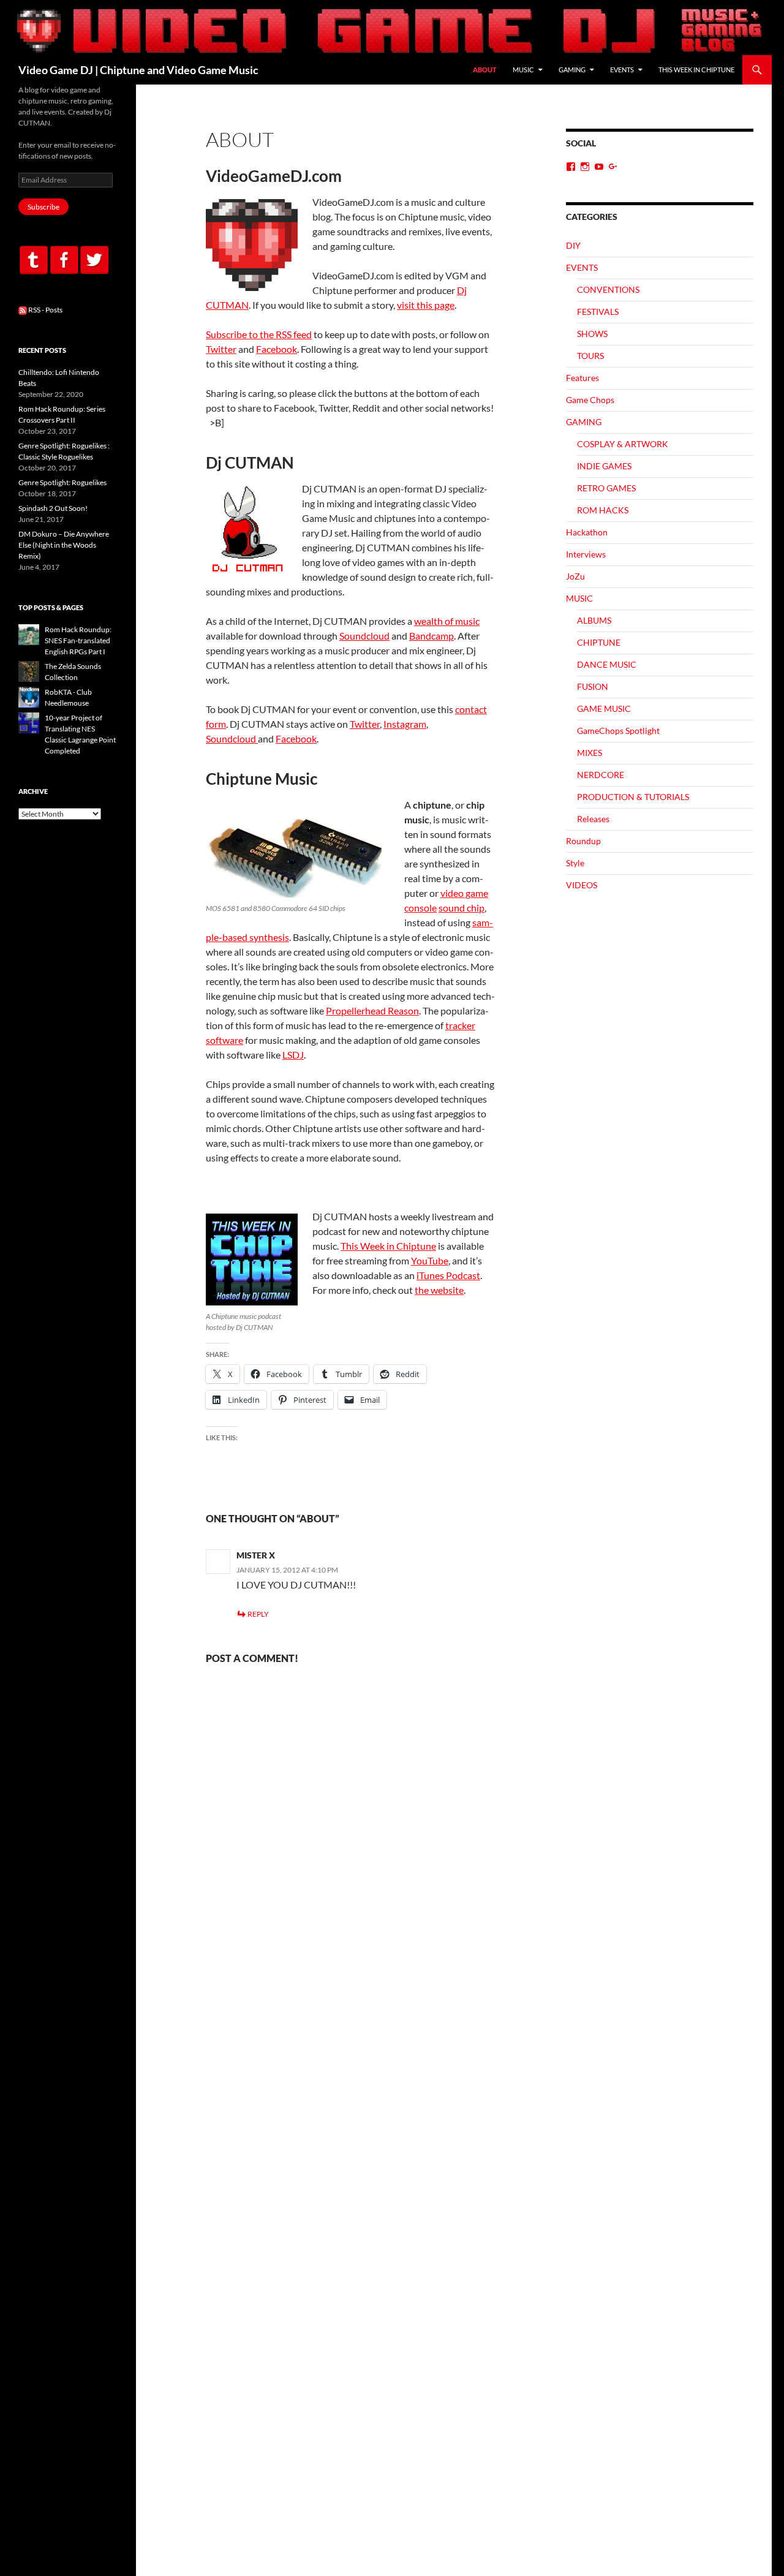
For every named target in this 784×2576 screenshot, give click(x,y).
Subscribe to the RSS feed (259, 334)
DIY (573, 245)
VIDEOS (582, 885)
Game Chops (590, 400)
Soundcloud (364, 636)
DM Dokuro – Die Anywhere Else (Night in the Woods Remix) (64, 545)
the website (439, 1290)
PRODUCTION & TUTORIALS (633, 797)
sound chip (462, 908)
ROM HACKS (603, 510)
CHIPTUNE (599, 642)
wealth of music (447, 621)
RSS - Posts (45, 310)
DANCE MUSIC (607, 664)
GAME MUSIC (604, 708)
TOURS (590, 356)
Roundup (583, 841)
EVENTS (622, 70)
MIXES (590, 753)
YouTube (430, 1260)
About (485, 70)
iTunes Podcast (448, 1275)
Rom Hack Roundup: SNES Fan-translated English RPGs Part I (78, 640)
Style (575, 863)
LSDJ (293, 1055)
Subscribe (43, 207)
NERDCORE (601, 775)
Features (582, 378)
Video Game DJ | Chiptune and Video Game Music (138, 70)
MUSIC (523, 70)
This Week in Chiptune (388, 1246)
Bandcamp (432, 636)
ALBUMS (594, 620)
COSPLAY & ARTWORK (623, 444)
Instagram (405, 724)
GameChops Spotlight (618, 731)
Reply (258, 1614)
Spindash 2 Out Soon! (53, 508)
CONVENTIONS (608, 289)
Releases (593, 819)
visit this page (426, 305)
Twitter (221, 349)
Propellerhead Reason (372, 1010)
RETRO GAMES (606, 488)
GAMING (572, 70)
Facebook (277, 349)
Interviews (586, 554)
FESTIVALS (598, 312)
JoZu (575, 576)
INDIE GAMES (604, 466)
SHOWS (592, 334)
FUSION (593, 686)
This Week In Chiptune (696, 70)
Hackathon (587, 532)
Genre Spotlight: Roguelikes (62, 482)
